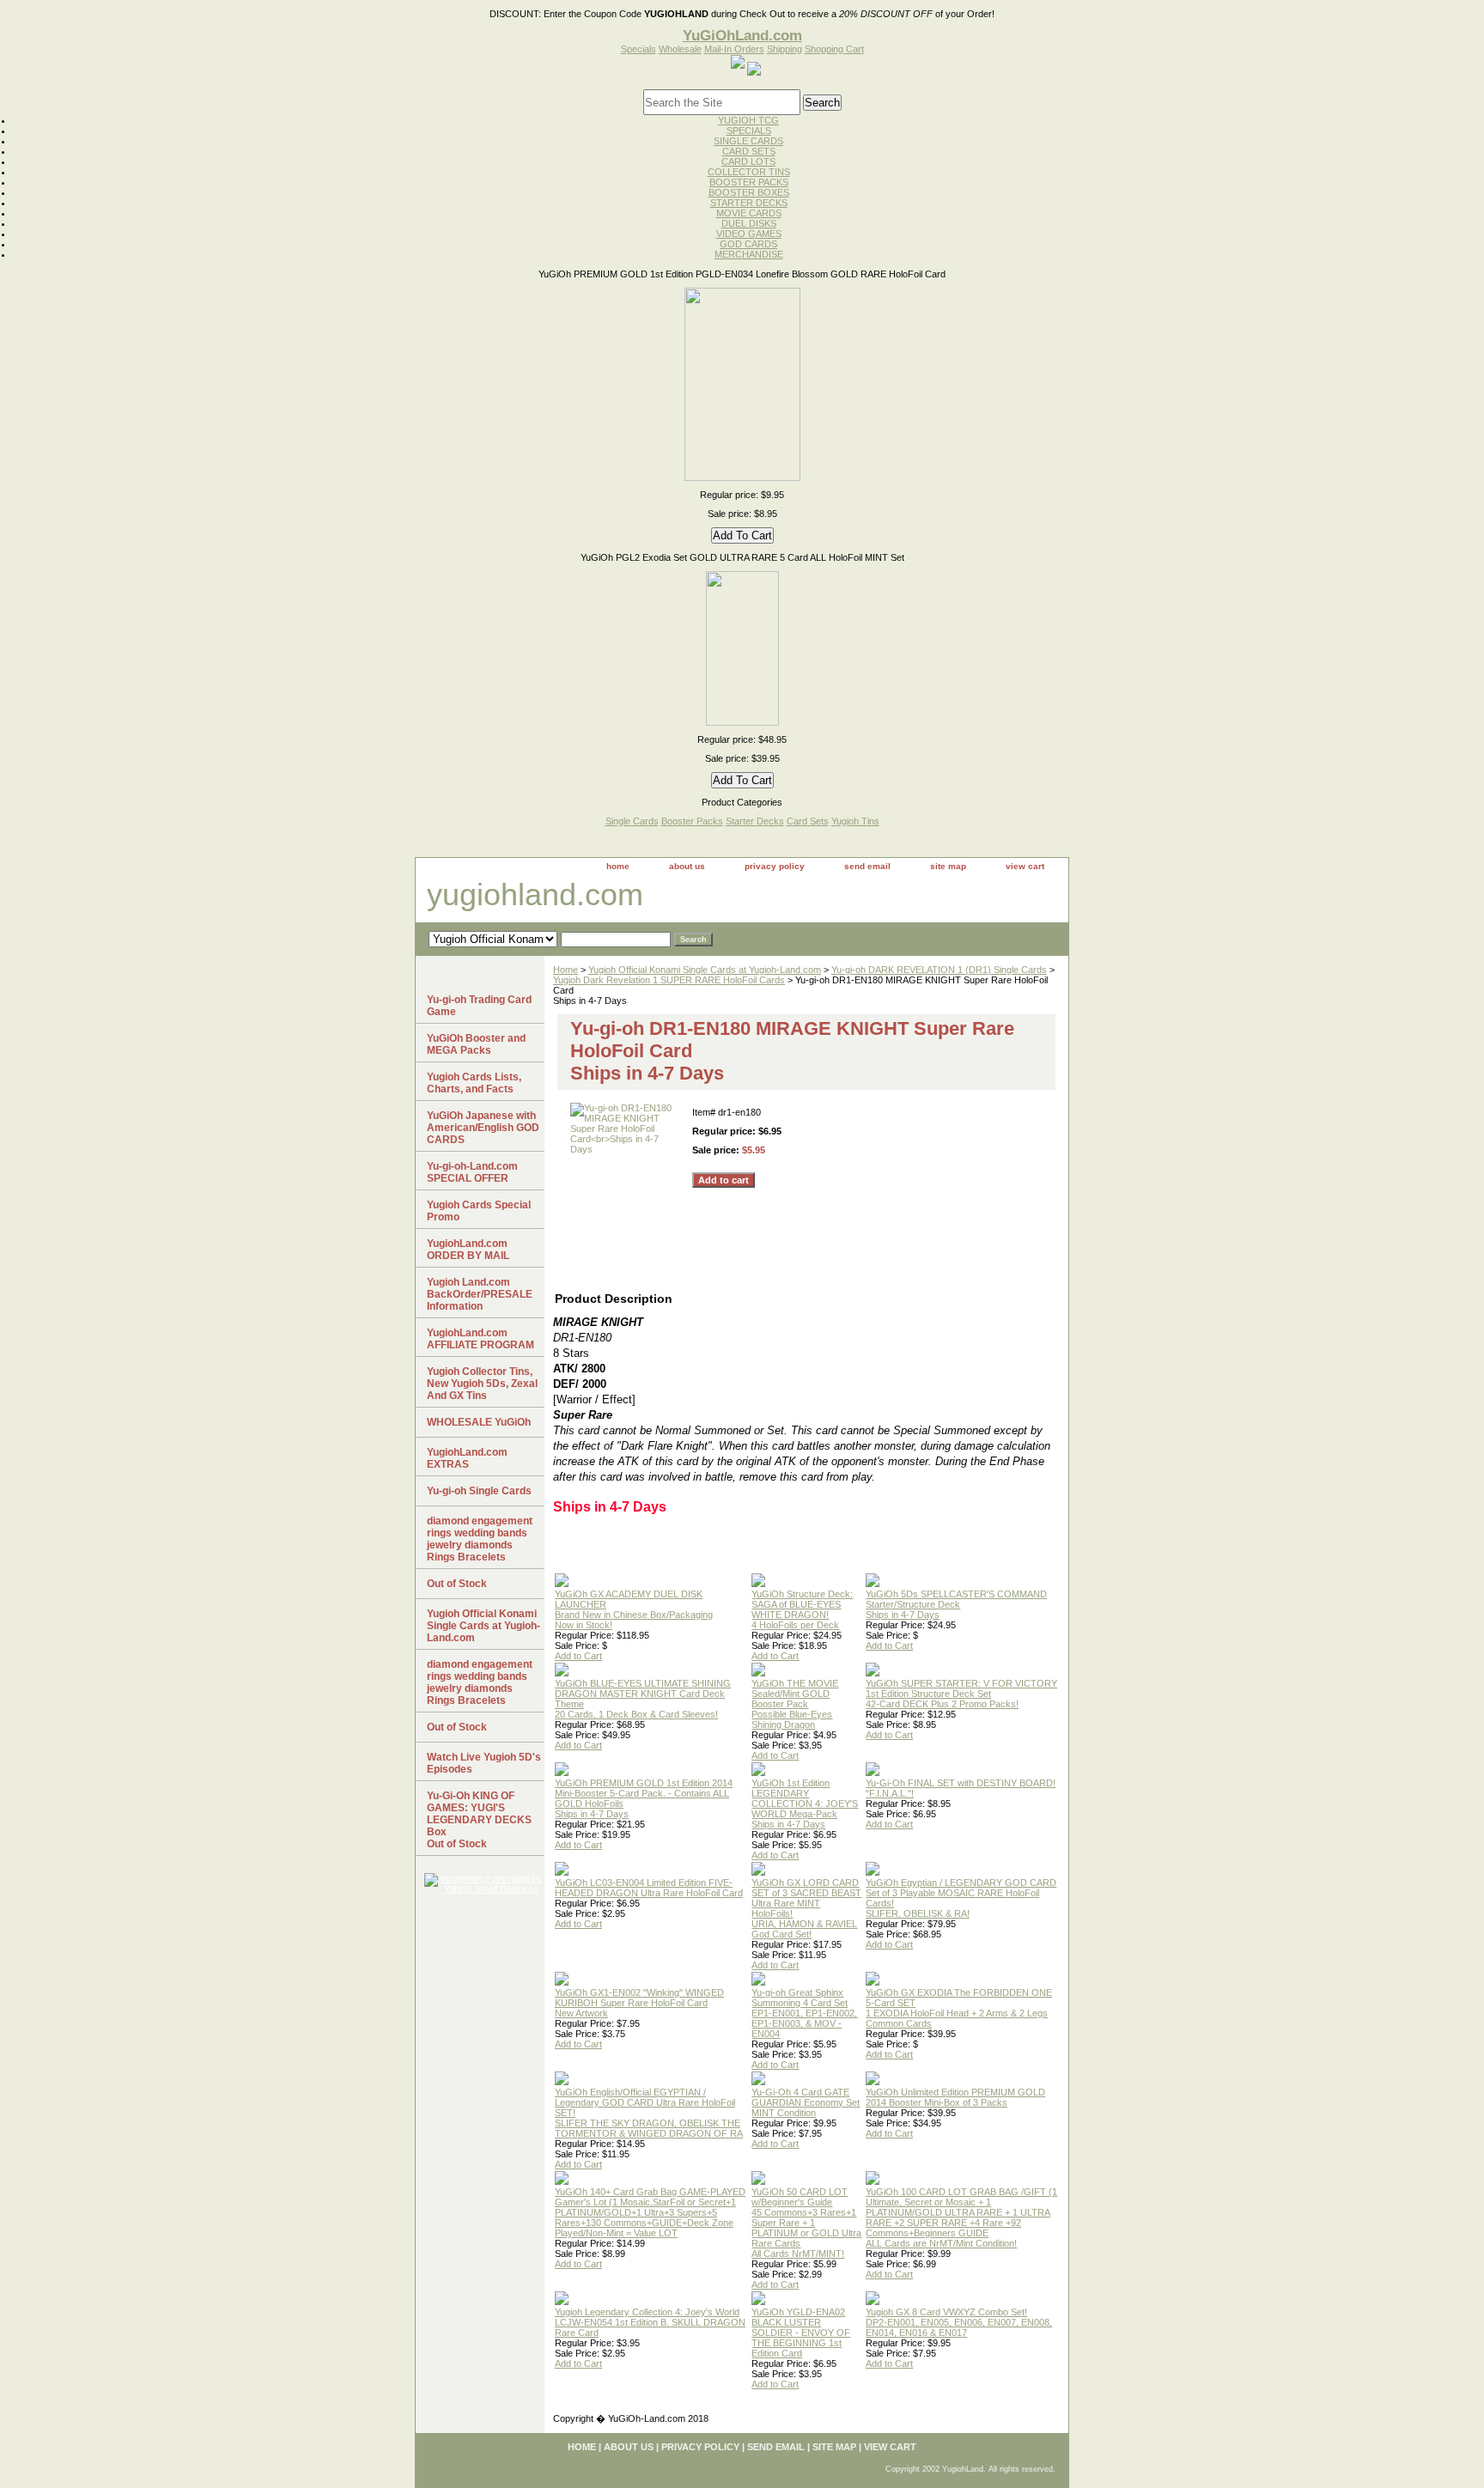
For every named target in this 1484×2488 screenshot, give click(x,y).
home (618, 866)
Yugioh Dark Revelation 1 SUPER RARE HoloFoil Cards (669, 980)
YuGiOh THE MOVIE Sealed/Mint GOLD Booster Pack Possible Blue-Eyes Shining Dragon (795, 1704)
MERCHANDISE (749, 254)
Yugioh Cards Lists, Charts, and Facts (474, 1083)
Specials (639, 49)
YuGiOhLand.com (742, 35)
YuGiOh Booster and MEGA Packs (476, 1044)
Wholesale (680, 49)
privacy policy (775, 866)
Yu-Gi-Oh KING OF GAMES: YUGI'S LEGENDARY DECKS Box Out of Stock (479, 1820)
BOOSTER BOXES (749, 192)
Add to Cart (578, 1656)
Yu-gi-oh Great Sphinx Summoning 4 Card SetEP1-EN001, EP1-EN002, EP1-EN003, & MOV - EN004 (804, 2013)
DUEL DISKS (749, 223)
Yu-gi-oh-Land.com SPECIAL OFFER (472, 1172)
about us (687, 866)
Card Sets (808, 821)
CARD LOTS (748, 161)
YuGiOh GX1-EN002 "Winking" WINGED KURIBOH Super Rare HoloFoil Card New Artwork (639, 2003)
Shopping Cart (834, 49)
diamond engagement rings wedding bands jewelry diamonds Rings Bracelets (480, 1539)
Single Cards (632, 821)
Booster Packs (692, 821)
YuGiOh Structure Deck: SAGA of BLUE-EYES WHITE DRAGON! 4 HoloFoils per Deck (802, 1609)
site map (948, 866)
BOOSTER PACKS (749, 182)
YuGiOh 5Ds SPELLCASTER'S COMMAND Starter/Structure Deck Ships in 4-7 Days (956, 1604)
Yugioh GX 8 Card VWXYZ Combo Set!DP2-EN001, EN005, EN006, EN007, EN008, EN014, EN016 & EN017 (959, 2322)
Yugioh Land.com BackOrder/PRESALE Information (480, 1294)
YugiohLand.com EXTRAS (467, 1458)
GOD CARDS (748, 244)
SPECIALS (749, 131)
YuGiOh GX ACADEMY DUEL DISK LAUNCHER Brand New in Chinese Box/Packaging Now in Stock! (634, 1609)
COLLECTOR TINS (749, 172)
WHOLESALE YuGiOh (479, 1422)
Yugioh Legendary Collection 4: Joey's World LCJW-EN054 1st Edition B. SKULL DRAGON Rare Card (650, 2322)
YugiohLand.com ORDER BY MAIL (468, 1250)
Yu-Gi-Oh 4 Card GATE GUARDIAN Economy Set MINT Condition (806, 2102)
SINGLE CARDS (748, 141)
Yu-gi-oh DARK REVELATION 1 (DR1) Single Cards (939, 970)
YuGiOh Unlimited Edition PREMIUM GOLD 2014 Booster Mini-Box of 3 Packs (955, 2097)
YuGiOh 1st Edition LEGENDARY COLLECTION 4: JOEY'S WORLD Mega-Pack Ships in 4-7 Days (805, 1804)
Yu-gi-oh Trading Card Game (479, 1006)
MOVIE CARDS (749, 213)
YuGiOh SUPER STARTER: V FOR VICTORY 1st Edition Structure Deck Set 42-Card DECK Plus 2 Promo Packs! (961, 1694)
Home (566, 970)
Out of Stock (457, 1584)
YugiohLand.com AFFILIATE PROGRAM (480, 1339)
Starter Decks (755, 821)
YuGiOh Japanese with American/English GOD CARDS (483, 1128)
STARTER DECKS (749, 203)
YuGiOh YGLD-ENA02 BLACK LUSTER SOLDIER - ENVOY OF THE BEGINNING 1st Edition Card (801, 2333)
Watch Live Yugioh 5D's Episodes (484, 1763)
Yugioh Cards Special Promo (479, 1211)
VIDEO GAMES (749, 234)
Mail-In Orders (734, 49)
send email (867, 866)
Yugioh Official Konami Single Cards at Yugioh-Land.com (705, 970)
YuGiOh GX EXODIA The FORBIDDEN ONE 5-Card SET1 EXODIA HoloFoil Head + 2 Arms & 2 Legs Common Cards (959, 2008)
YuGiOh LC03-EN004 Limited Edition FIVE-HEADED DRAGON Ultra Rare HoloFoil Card (649, 1888)
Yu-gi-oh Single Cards (479, 1491)
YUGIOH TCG (748, 120)
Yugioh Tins (855, 821)
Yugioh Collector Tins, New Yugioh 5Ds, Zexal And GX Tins (482, 1384)
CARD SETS (749, 151)
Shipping (785, 49)
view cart (1025, 866)
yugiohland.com (535, 894)
